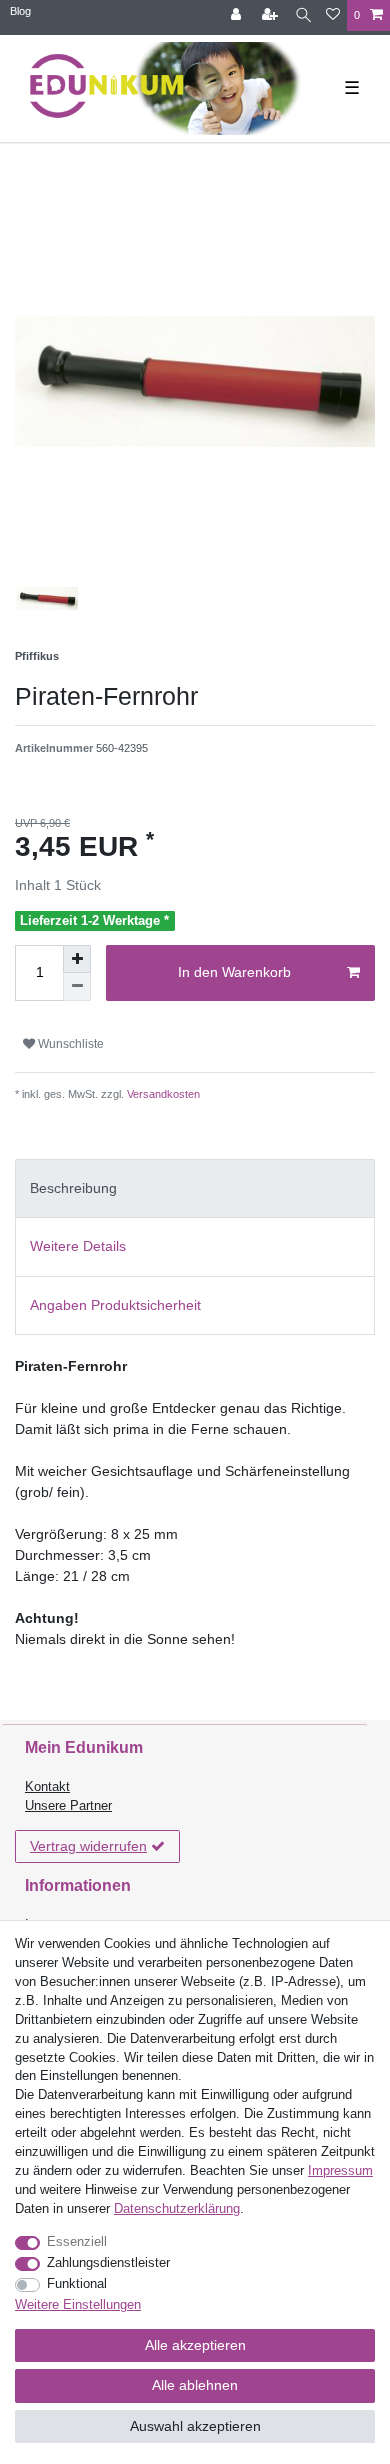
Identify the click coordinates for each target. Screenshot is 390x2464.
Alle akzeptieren (195, 2345)
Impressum (340, 2171)
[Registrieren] (272, 15)
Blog (20, 11)
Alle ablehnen (195, 2385)
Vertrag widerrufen (88, 1846)
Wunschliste (69, 1044)
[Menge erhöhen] (77, 959)
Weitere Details (78, 1246)
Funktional (77, 2284)
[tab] (195, 1188)
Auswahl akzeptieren (195, 2426)
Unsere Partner (68, 1806)
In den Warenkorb (234, 972)
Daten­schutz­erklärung (177, 2209)
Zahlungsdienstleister (108, 2263)
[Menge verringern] (77, 987)
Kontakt (47, 1787)
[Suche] (303, 15)
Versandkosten (162, 1094)
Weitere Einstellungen (78, 2305)
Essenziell (77, 2242)
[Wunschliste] (333, 15)
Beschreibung (73, 1188)
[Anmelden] (238, 15)
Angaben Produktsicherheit (115, 1305)
